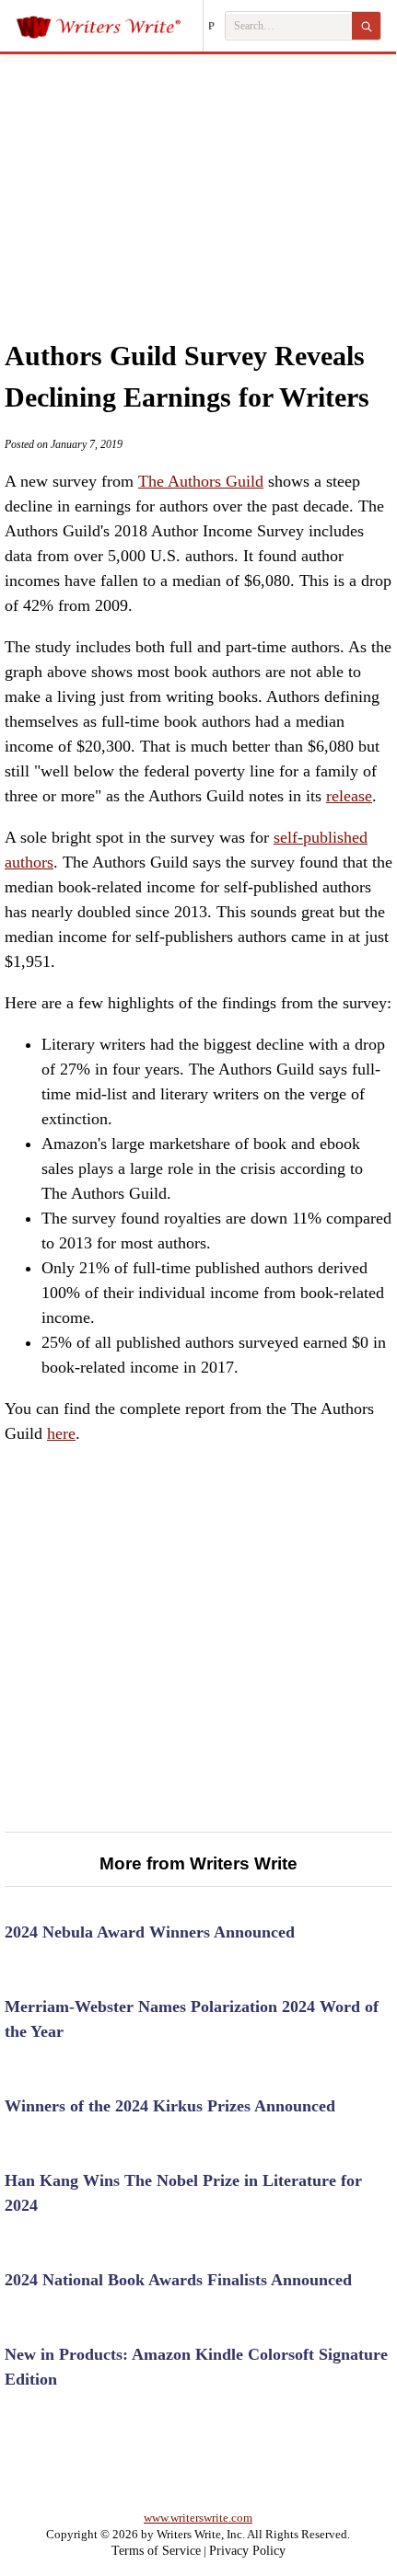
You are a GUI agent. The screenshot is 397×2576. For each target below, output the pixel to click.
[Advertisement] (198, 178)
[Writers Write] (109, 26)
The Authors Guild (201, 481)
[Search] (366, 26)
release (349, 796)
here (61, 1433)
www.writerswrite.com (198, 2518)
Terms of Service (156, 2551)
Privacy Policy (247, 2551)
